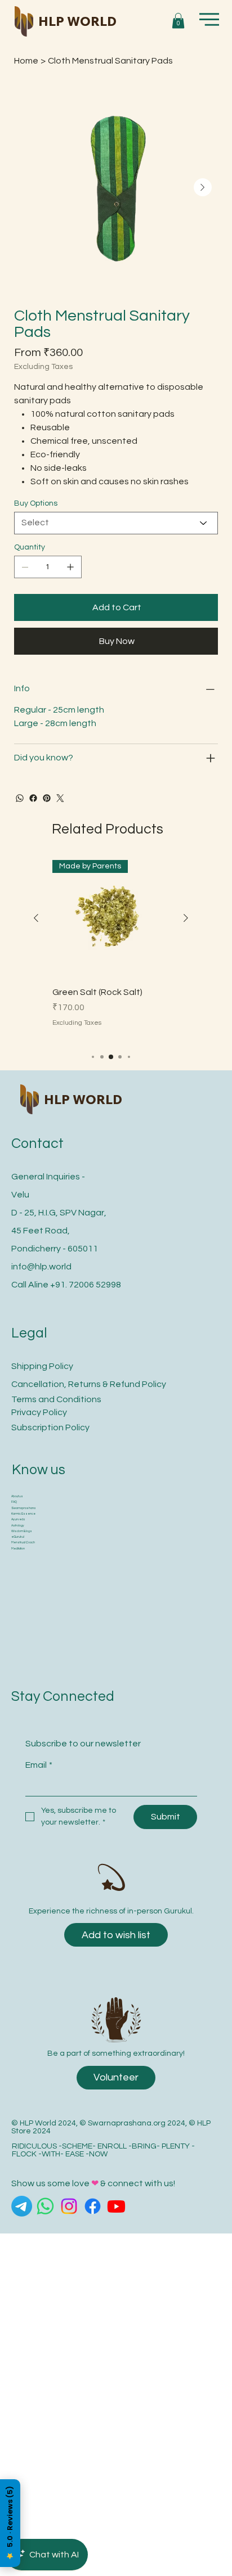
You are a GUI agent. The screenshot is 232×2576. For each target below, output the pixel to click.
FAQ (14, 1502)
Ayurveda (18, 1519)
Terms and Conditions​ (56, 1399)
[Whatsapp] (45, 2206)
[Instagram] (69, 2206)
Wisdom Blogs (22, 1531)
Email (39, 1765)
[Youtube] (116, 2206)
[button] (178, 21)
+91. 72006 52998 (86, 1285)
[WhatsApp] (20, 798)
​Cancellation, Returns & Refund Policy (89, 1384)
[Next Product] (186, 918)
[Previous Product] (36, 918)
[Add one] (70, 567)
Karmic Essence (23, 1514)
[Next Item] (203, 187)
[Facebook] (33, 798)
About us (17, 1496)
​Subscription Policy (50, 1427)
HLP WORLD (77, 21)
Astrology (18, 1526)
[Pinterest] (47, 798)
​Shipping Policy (42, 1366)
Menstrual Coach (23, 1543)
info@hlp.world (41, 1267)
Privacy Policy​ (39, 1412)
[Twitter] (60, 798)
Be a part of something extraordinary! (116, 2053)
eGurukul (18, 1537)
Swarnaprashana (23, 1508)
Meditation (18, 1549)
